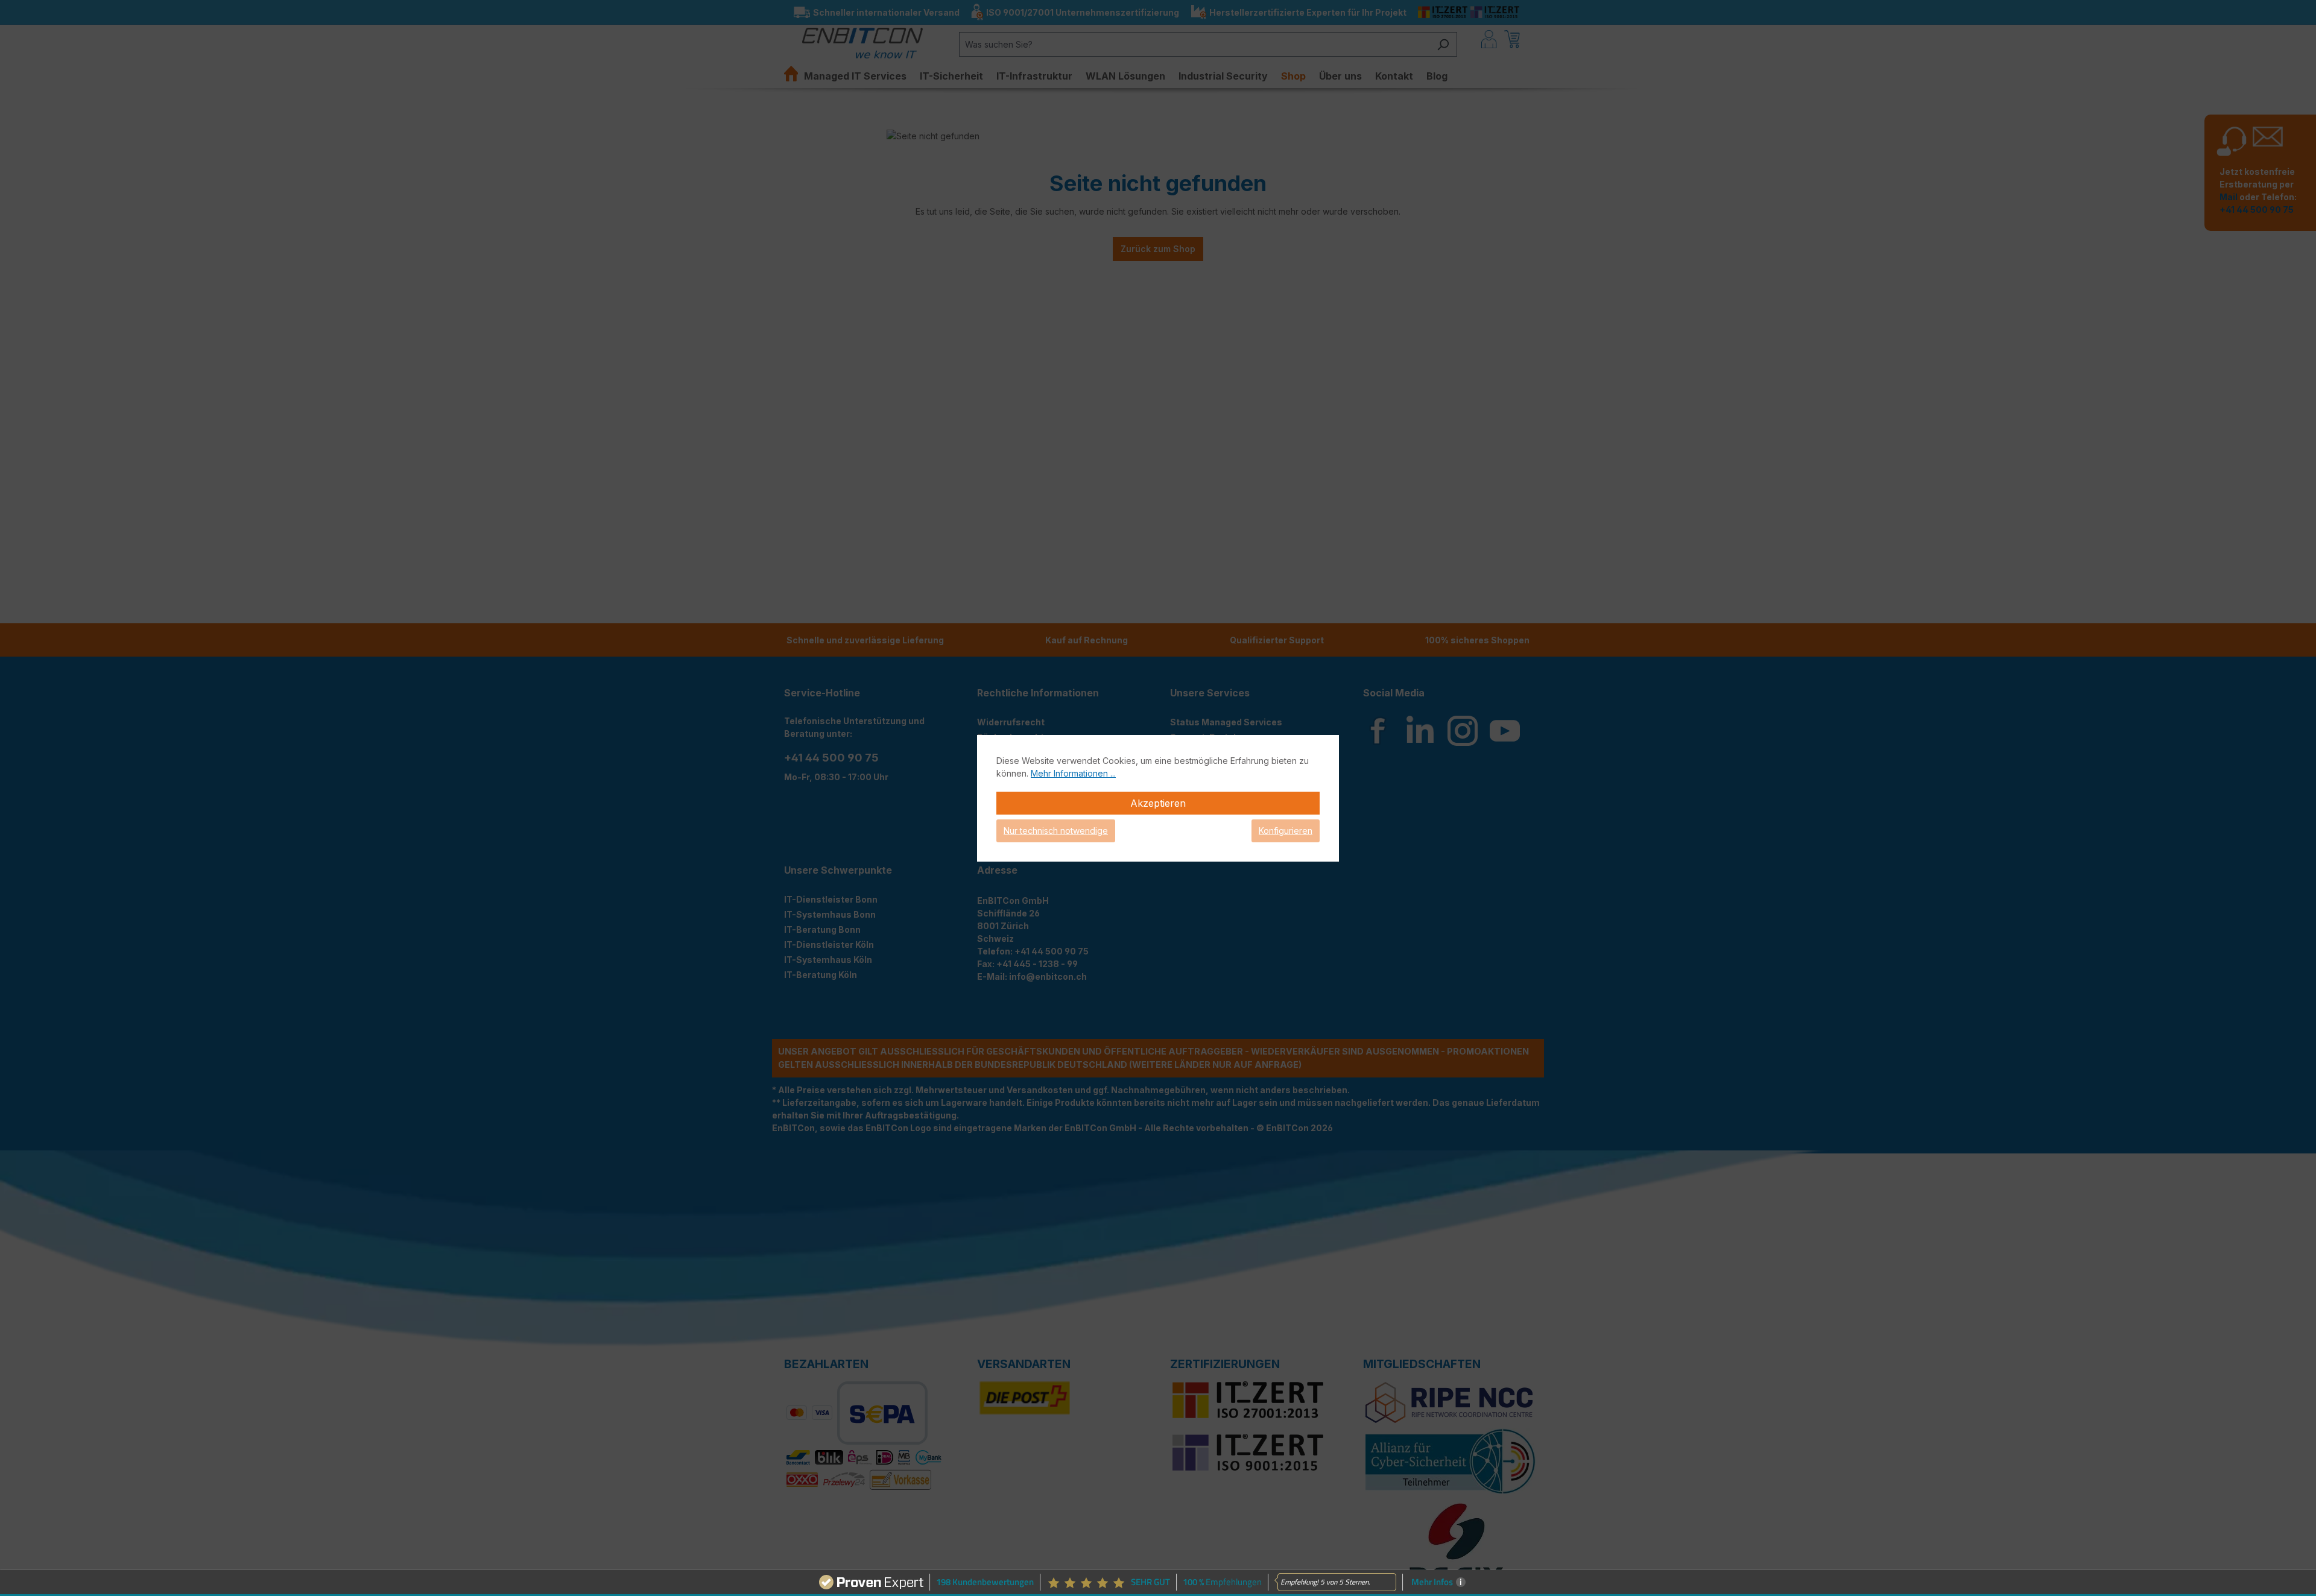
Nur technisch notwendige (1056, 831)
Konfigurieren (1286, 831)
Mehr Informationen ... (1073, 773)
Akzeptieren (1158, 803)
